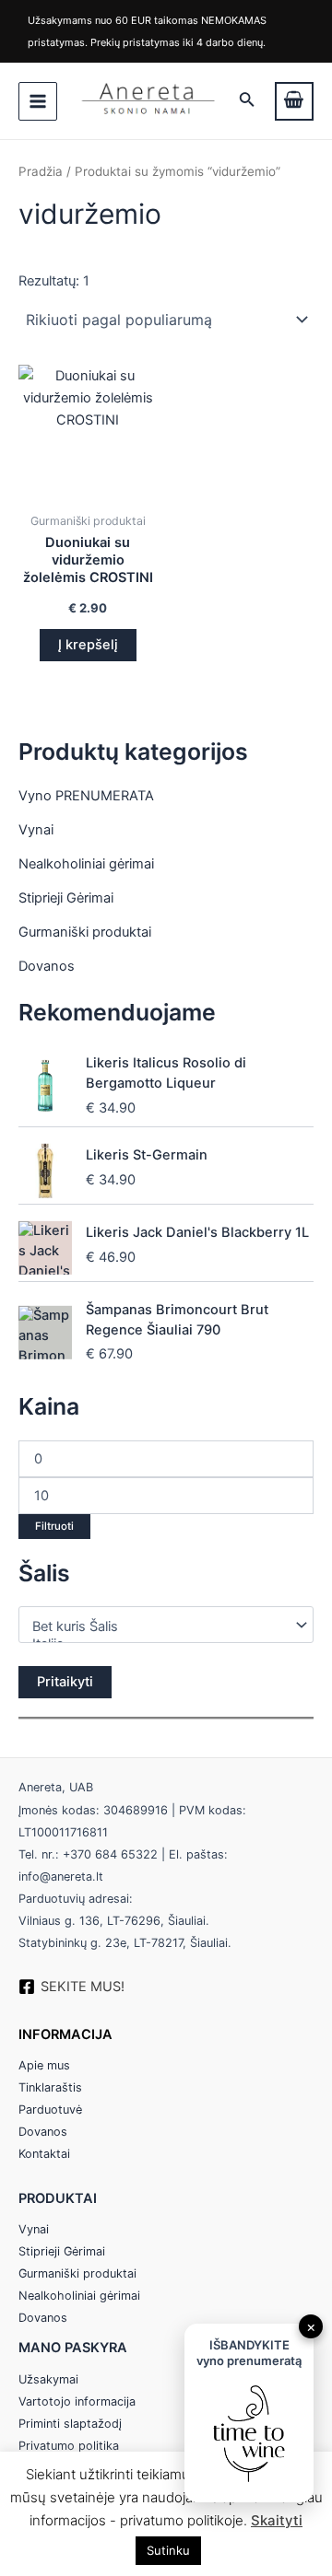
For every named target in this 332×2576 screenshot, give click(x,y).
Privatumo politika (69, 2446)
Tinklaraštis (50, 2087)
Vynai (36, 830)
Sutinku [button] (168, 2550)
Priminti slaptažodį (70, 2424)
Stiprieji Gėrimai (66, 898)
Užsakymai (48, 2379)
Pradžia (41, 171)
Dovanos (47, 966)
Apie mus (44, 2065)
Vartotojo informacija (77, 2401)
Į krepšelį (88, 645)
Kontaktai (44, 2154)
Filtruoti (54, 1526)
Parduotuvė (50, 2110)
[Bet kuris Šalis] (158, 1627)
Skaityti (277, 2520)
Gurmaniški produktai (85, 932)
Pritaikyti (65, 1682)
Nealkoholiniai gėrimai (86, 864)
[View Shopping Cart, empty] (294, 101)
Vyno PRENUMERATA (86, 796)
